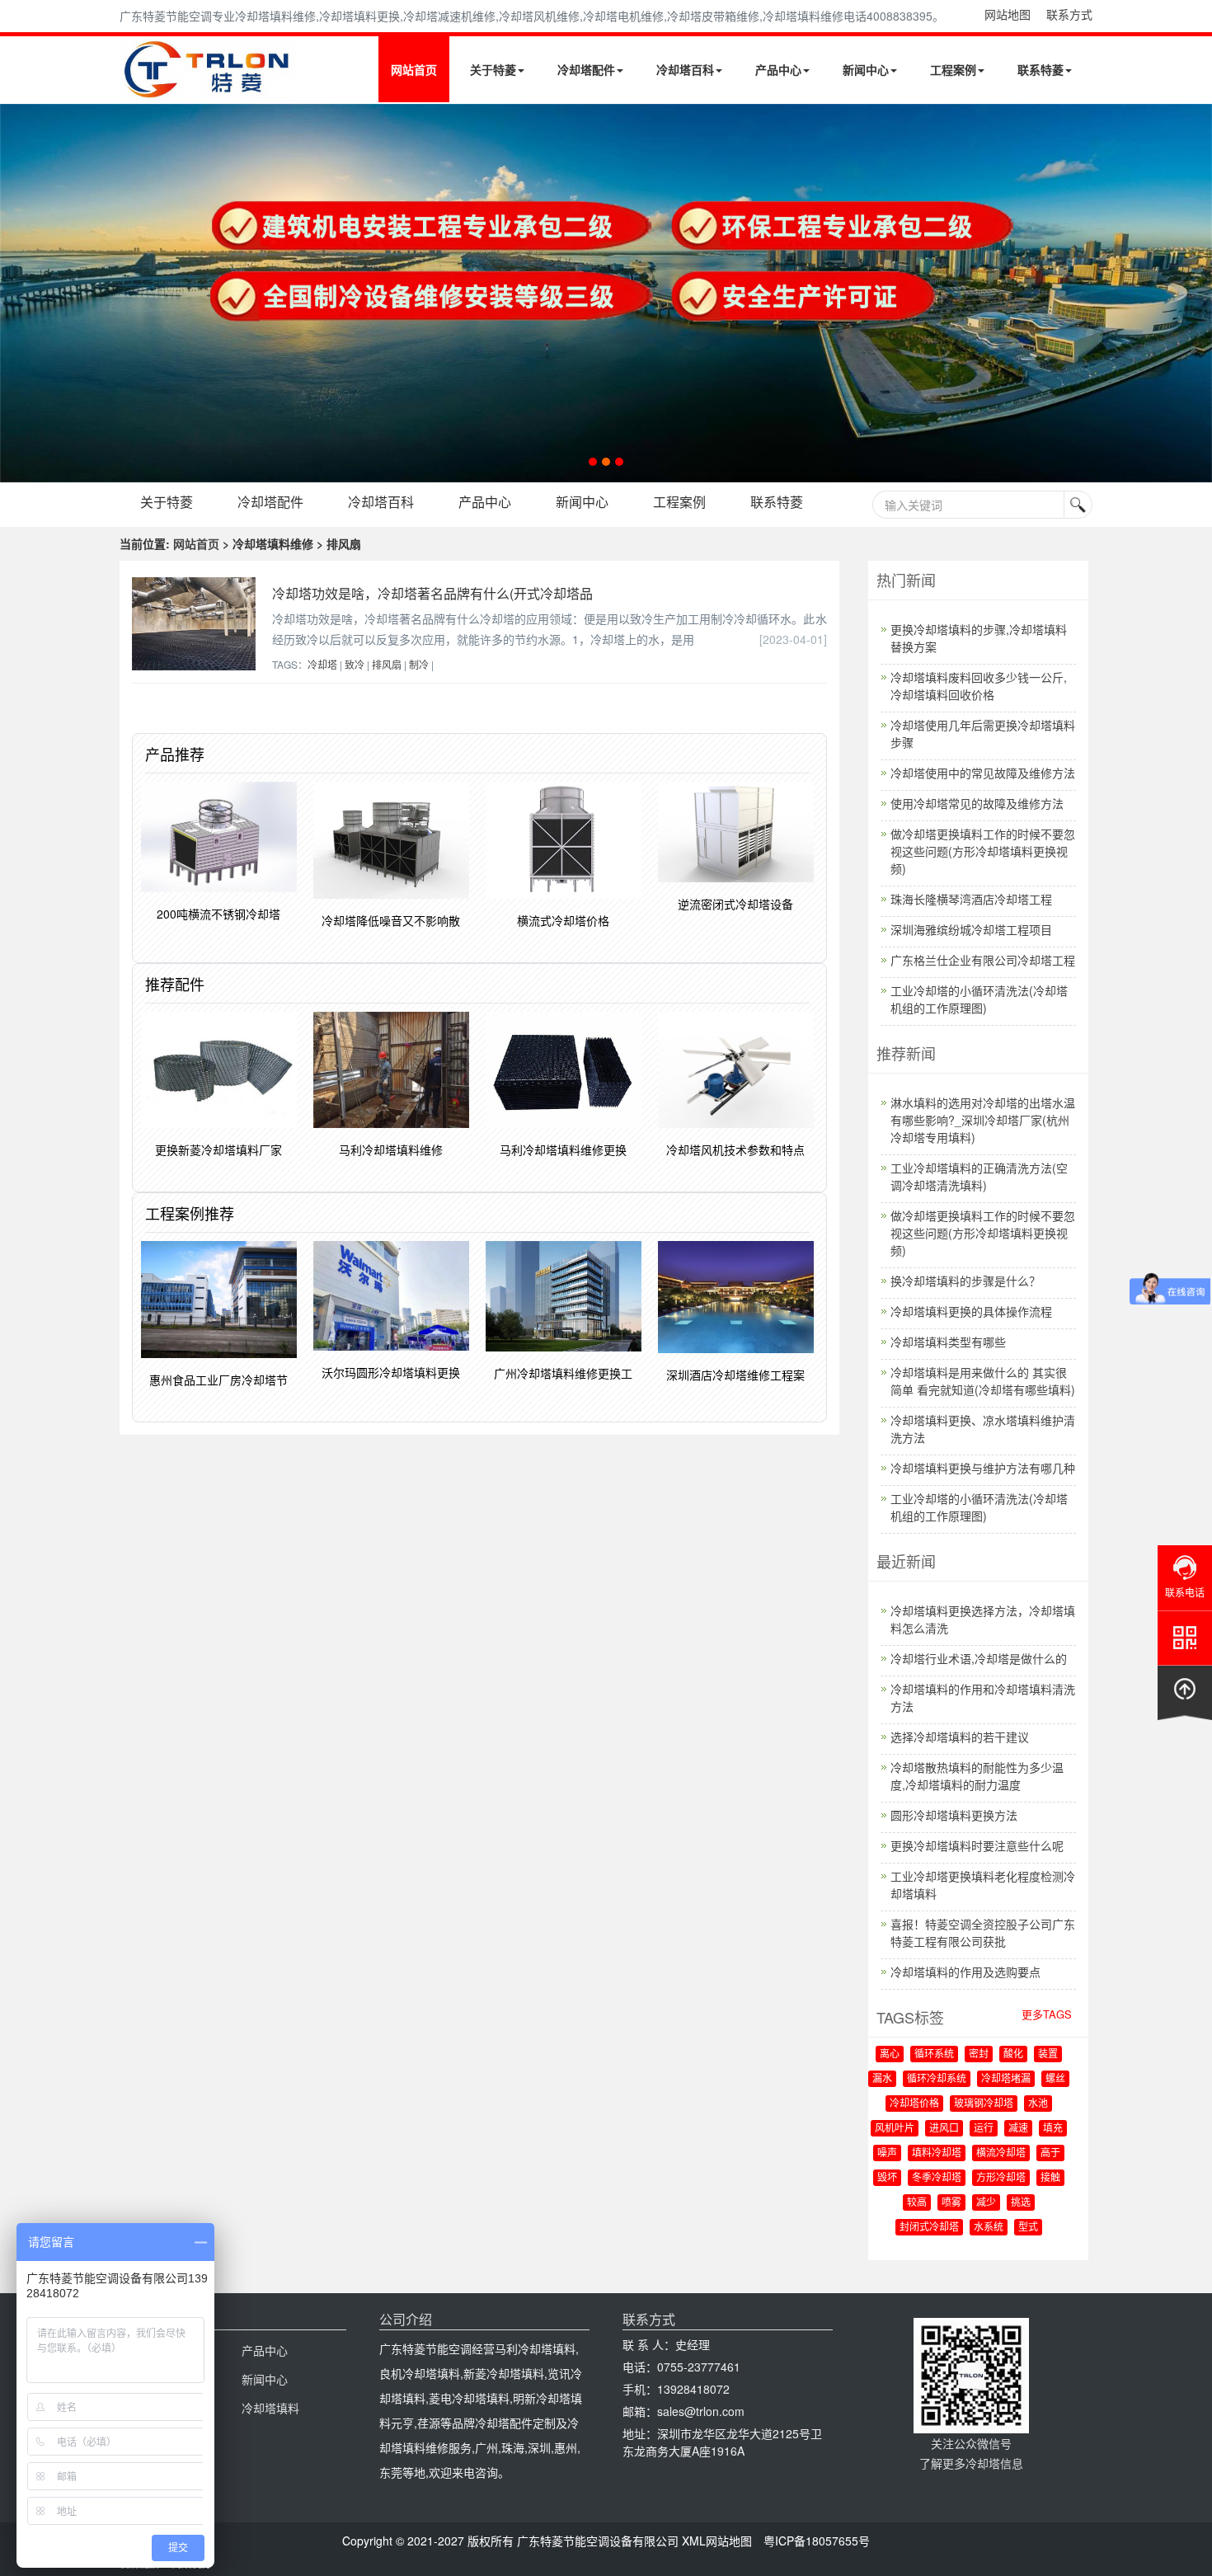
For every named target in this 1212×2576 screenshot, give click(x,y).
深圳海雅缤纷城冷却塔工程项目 (971, 929)
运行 (984, 2128)
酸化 (1013, 2054)
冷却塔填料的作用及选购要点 (965, 1972)
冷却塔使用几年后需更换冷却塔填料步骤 (983, 733)
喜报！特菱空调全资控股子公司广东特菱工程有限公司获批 (983, 1932)
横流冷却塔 (1001, 2153)
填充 (1053, 2128)
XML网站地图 (717, 2541)
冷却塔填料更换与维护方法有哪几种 (983, 1468)
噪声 (887, 2153)
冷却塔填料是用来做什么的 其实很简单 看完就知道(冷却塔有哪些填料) (983, 1381)
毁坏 (887, 2178)
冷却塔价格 (914, 2104)
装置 (1048, 2054)
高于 (1050, 2153)
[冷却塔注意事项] (606, 293)
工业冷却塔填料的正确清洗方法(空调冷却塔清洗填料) (979, 1176)
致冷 (355, 664)
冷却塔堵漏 (1006, 2079)
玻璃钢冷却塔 (984, 2104)
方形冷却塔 (1001, 2178)
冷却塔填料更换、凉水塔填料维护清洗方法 (983, 1429)
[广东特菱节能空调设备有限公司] (208, 89)
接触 (1050, 2178)
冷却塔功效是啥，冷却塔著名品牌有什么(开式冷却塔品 (432, 593)
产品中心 (778, 69)
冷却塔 (322, 664)
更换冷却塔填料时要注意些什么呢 (977, 1845)
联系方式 (1069, 14)
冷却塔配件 (586, 69)
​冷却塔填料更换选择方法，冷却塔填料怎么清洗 (983, 1619)
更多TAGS (1047, 2014)
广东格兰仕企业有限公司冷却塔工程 (983, 960)
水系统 (989, 2227)
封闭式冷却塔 (929, 2227)
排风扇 (387, 664)
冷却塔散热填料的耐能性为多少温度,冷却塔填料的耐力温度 (977, 1776)
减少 (986, 2202)
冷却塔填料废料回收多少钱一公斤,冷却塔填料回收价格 (979, 686)
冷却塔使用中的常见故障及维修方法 (983, 773)
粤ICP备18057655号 (817, 2541)
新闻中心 (866, 69)
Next (16, 293)
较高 (917, 2202)
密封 (979, 2054)
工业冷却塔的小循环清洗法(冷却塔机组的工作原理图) (979, 999)
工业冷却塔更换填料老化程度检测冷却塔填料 (983, 1885)
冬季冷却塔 (937, 2178)
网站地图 (1008, 14)
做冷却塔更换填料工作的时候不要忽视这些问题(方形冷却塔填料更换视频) (983, 851)
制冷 (419, 664)
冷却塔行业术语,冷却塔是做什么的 (979, 1658)
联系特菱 (1041, 69)
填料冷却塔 (937, 2153)
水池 (1038, 2104)
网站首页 (414, 69)
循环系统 (934, 2054)
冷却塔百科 (685, 69)
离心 (890, 2054)
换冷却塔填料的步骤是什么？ (965, 1281)
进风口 (944, 2128)
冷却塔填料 (270, 2408)
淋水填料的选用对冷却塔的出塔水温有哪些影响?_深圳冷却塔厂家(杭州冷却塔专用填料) (983, 1120)
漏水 (882, 2079)
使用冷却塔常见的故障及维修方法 (977, 803)
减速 (1018, 2128)
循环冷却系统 (937, 2079)
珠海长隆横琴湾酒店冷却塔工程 (971, 899)
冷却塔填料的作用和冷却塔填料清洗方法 (983, 1697)
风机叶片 (895, 2128)
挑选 (1021, 2202)
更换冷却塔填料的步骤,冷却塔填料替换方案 (979, 638)
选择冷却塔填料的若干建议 (960, 1737)
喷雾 (951, 2202)
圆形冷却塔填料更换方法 (954, 1815)
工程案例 (953, 69)
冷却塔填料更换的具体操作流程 (971, 1311)
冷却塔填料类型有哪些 (948, 1342)
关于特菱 (493, 69)
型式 (1028, 2227)
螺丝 (1055, 2079)
